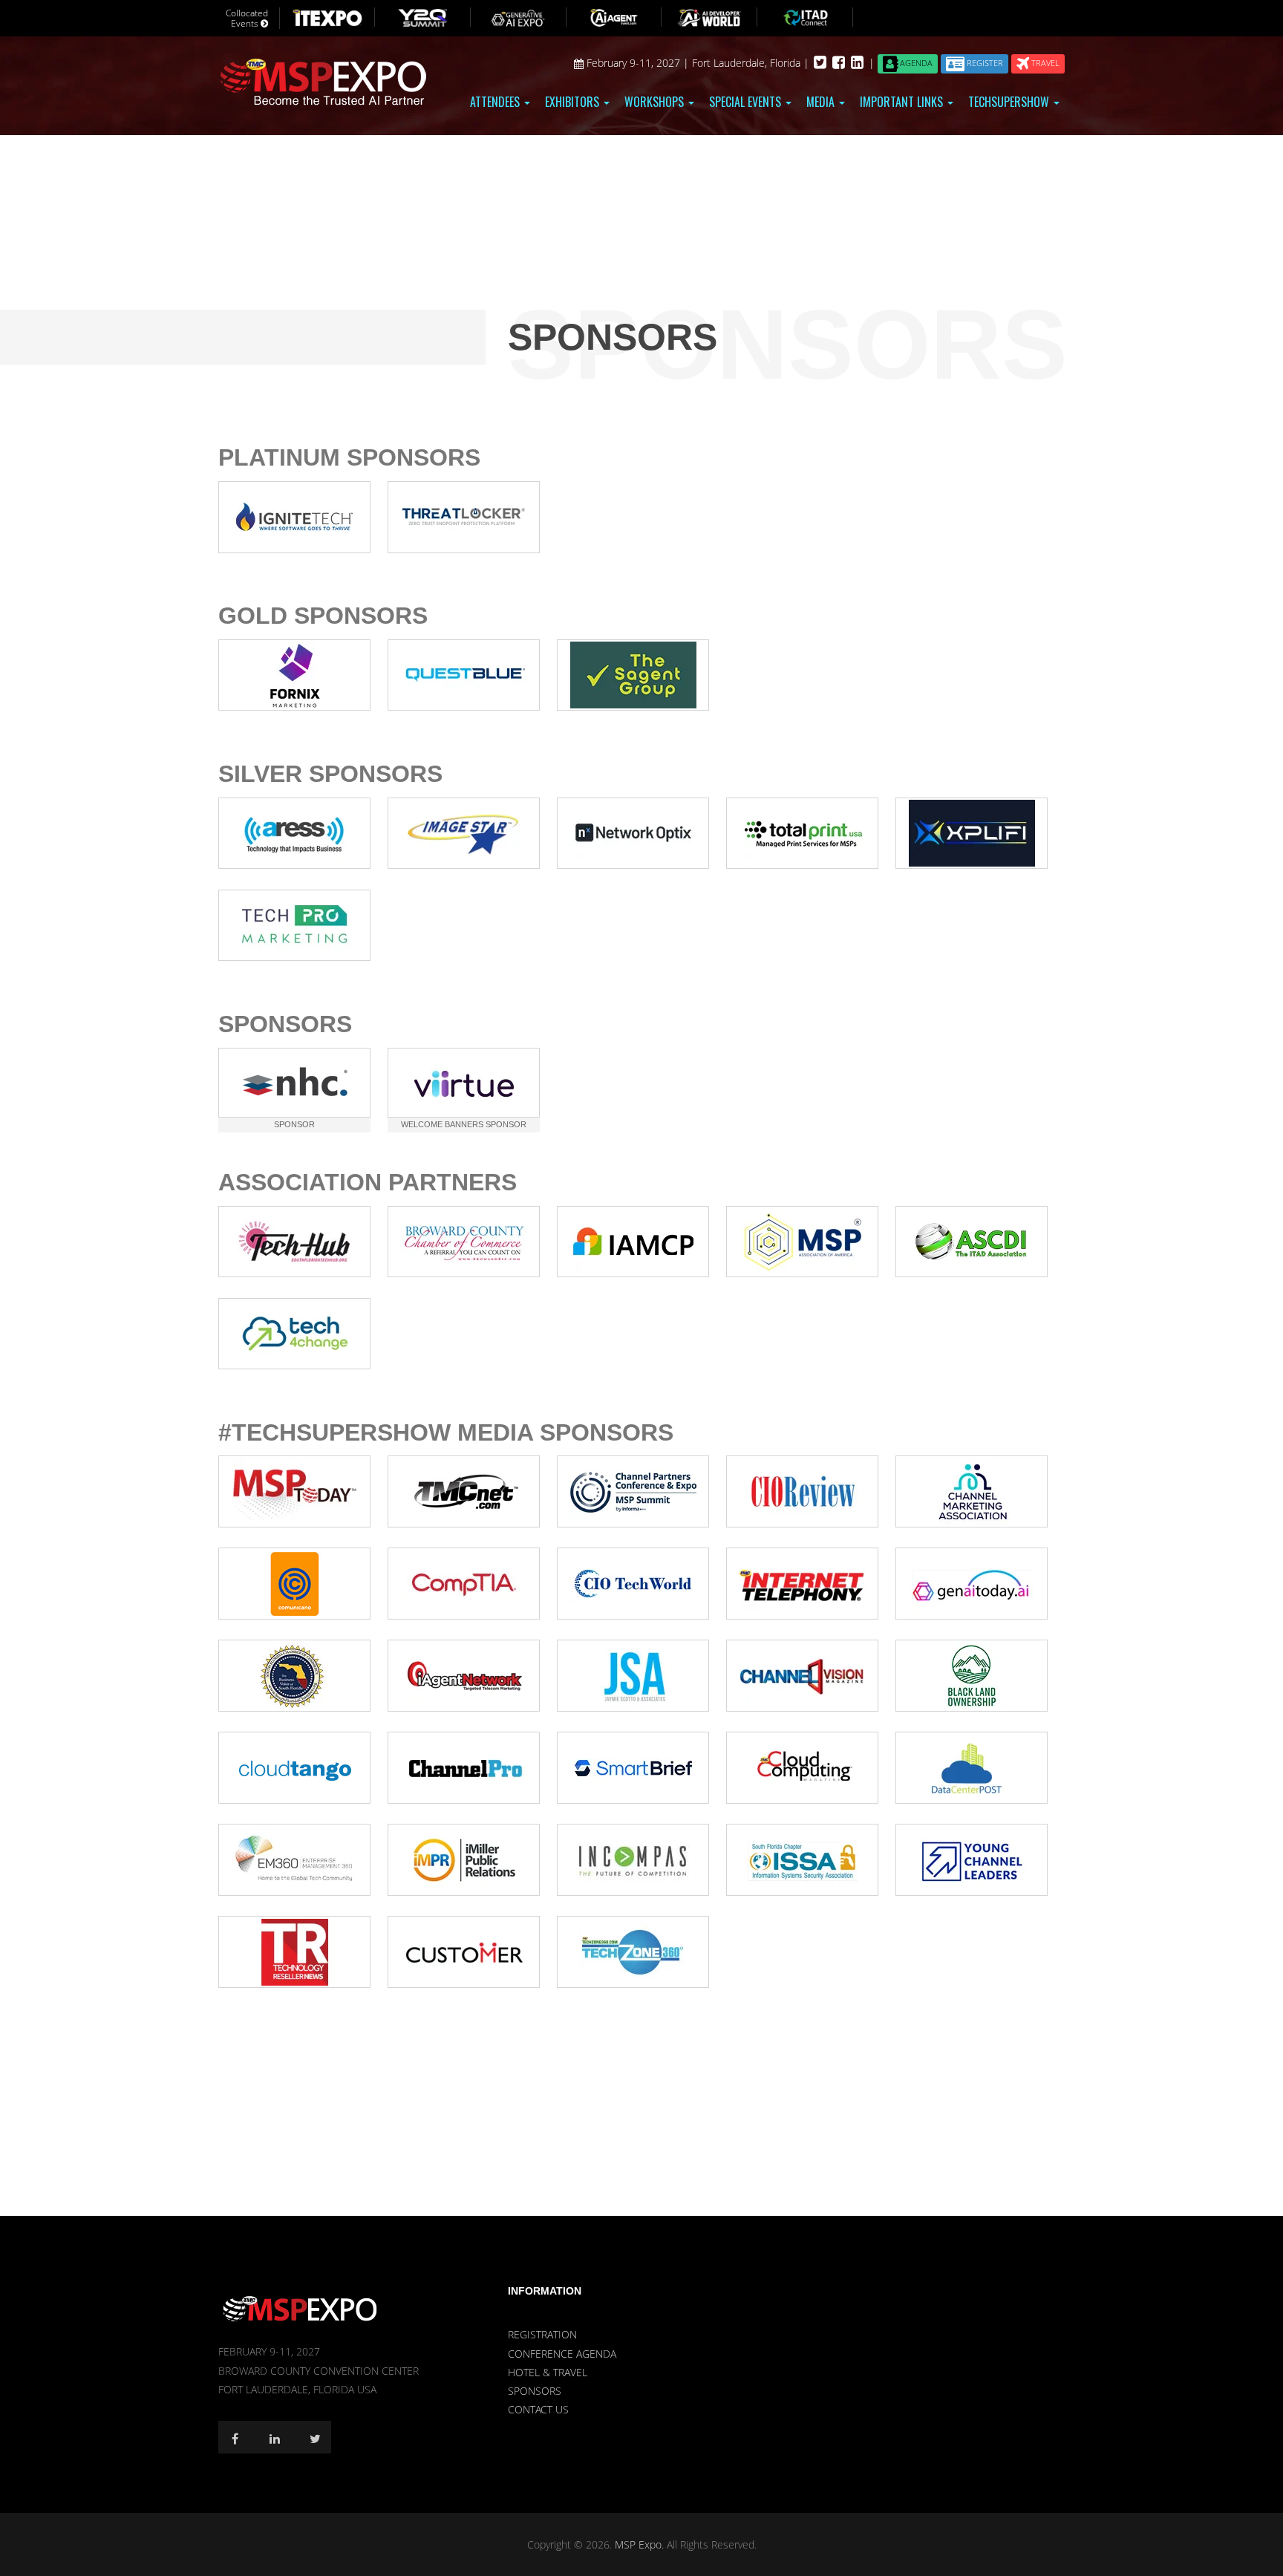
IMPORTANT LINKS (903, 102)
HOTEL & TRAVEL (548, 2372)
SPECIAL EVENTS (747, 102)
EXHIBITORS (574, 102)
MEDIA (822, 102)
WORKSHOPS (656, 102)
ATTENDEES (496, 102)
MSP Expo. (641, 2544)
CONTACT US (538, 2409)
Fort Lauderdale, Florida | (752, 63)
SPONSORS (535, 2391)
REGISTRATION (542, 2334)
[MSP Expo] (300, 2308)
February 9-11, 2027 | (638, 63)
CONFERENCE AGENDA (562, 2354)
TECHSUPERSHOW (1010, 102)
